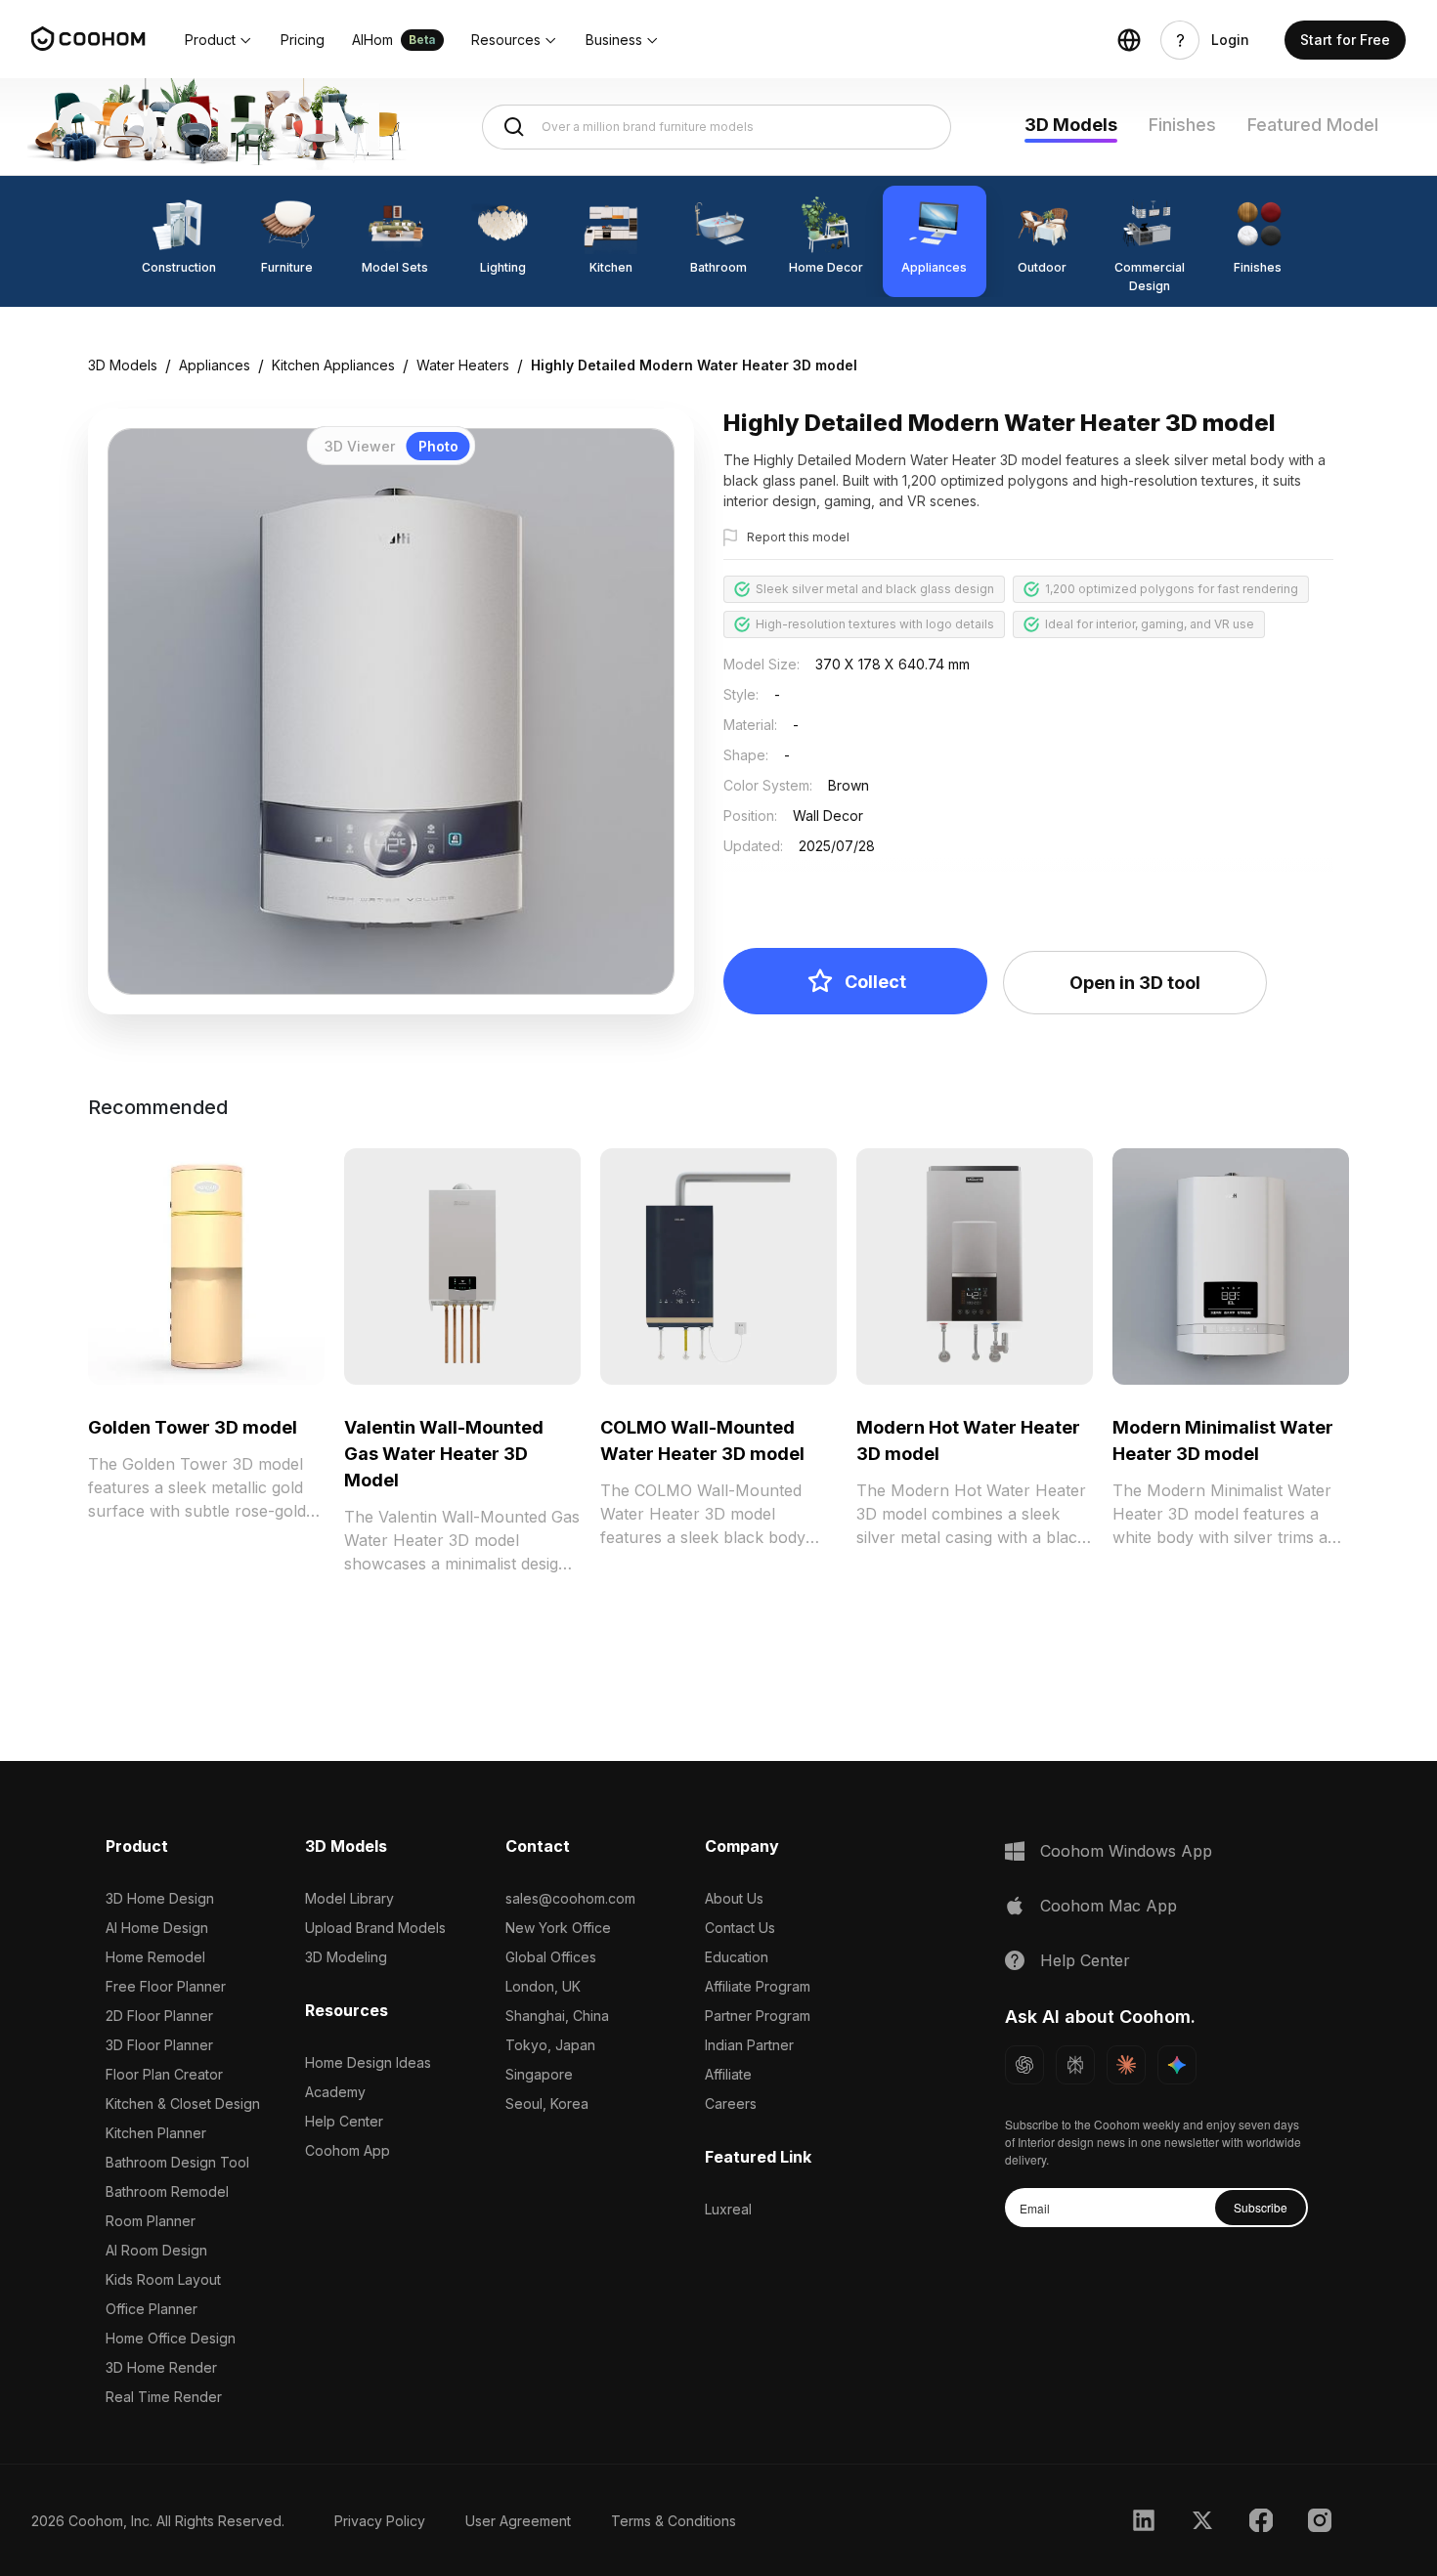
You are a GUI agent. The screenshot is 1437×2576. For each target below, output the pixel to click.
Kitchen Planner (156, 2133)
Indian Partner (749, 2045)
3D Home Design (160, 1898)
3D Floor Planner (159, 2045)
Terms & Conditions (674, 2521)
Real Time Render (164, 2397)
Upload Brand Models (375, 1928)
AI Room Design (156, 2250)
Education (737, 1957)
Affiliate (728, 2074)
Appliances (215, 365)
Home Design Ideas (368, 2062)
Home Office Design (171, 2338)
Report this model (798, 537)
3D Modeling (346, 1957)
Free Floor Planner (166, 1986)
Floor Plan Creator (164, 2074)
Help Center (344, 2121)
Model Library (349, 1898)
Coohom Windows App (1126, 1851)
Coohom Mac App (1109, 1906)
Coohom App (348, 2150)
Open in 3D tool (1135, 983)
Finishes (1182, 125)
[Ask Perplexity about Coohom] (1075, 2065)
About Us (734, 1898)
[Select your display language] (1129, 40)
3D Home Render (161, 2367)
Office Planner (152, 2309)
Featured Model (1313, 125)
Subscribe (1261, 2207)
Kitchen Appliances (333, 365)
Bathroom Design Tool (177, 2162)
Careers (731, 2104)
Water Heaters (463, 365)
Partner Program (758, 2016)
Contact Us (740, 1928)
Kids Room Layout (163, 2279)
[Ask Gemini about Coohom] (1177, 2065)
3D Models (1071, 125)
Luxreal (728, 2209)
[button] (219, 40)
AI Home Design (157, 1928)
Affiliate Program (758, 1986)
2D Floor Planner (159, 2016)
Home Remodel (155, 1957)
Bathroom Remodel (167, 2191)
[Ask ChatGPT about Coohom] (1024, 2065)
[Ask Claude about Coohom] (1126, 2065)
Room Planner (151, 2221)
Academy (335, 2092)
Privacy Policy (380, 2521)
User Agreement (518, 2521)
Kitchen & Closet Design (183, 2104)
